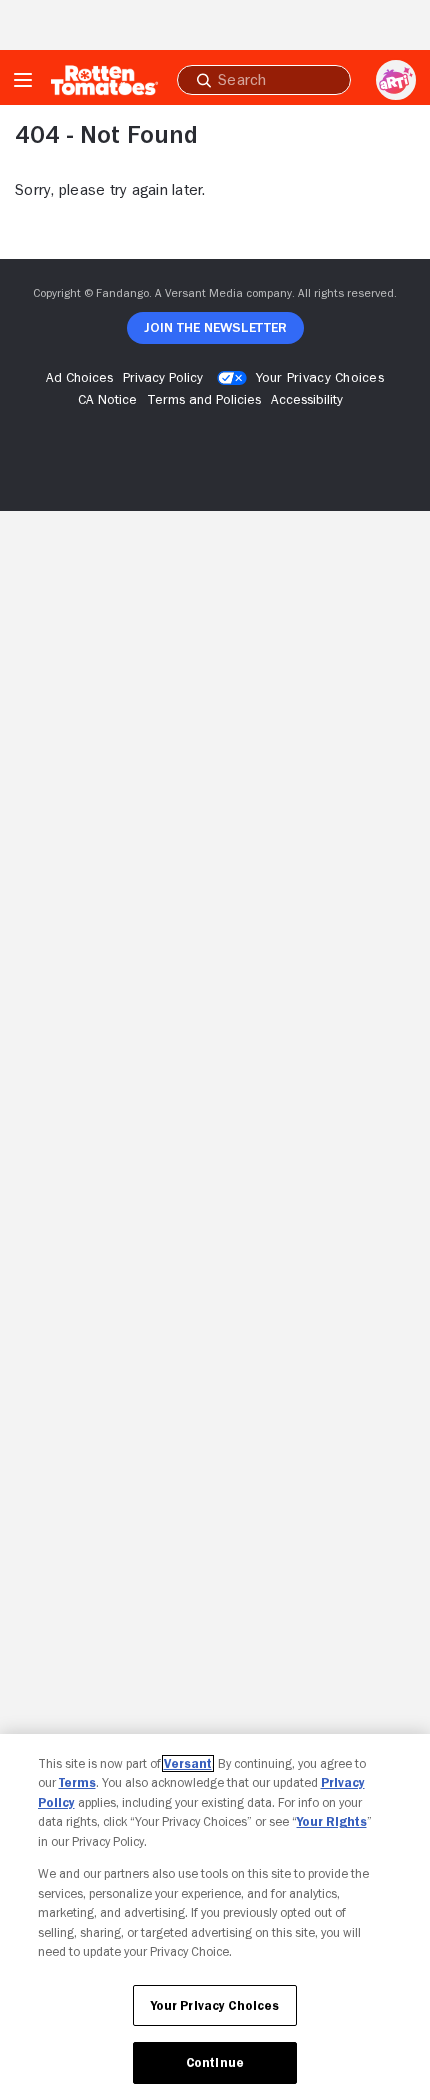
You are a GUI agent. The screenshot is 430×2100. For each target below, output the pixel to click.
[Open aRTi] (396, 80)
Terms (77, 1782)
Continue (215, 2062)
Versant (188, 1763)
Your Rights (332, 1821)
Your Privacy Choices (320, 377)
